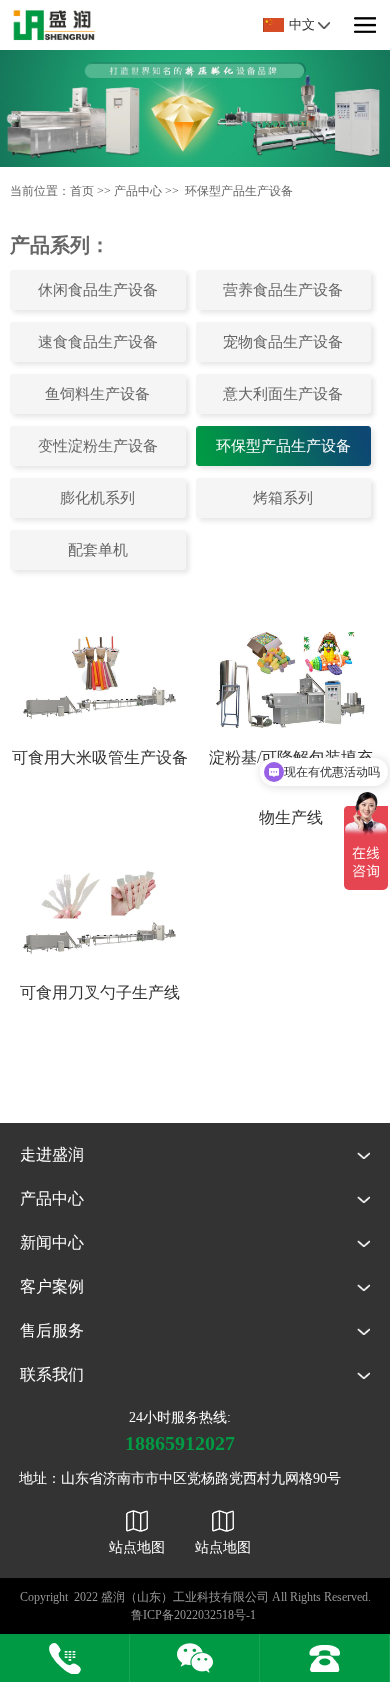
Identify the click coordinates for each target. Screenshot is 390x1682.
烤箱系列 (283, 498)
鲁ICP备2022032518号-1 (193, 1615)
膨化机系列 (97, 498)
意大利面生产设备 (283, 394)
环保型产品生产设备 (239, 191)
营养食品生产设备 (283, 290)
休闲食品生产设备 (98, 290)
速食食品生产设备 (98, 342)
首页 (82, 191)
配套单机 (98, 550)
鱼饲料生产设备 (97, 394)
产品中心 (138, 191)
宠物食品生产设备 (283, 342)
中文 (302, 24)
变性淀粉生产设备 (98, 446)
